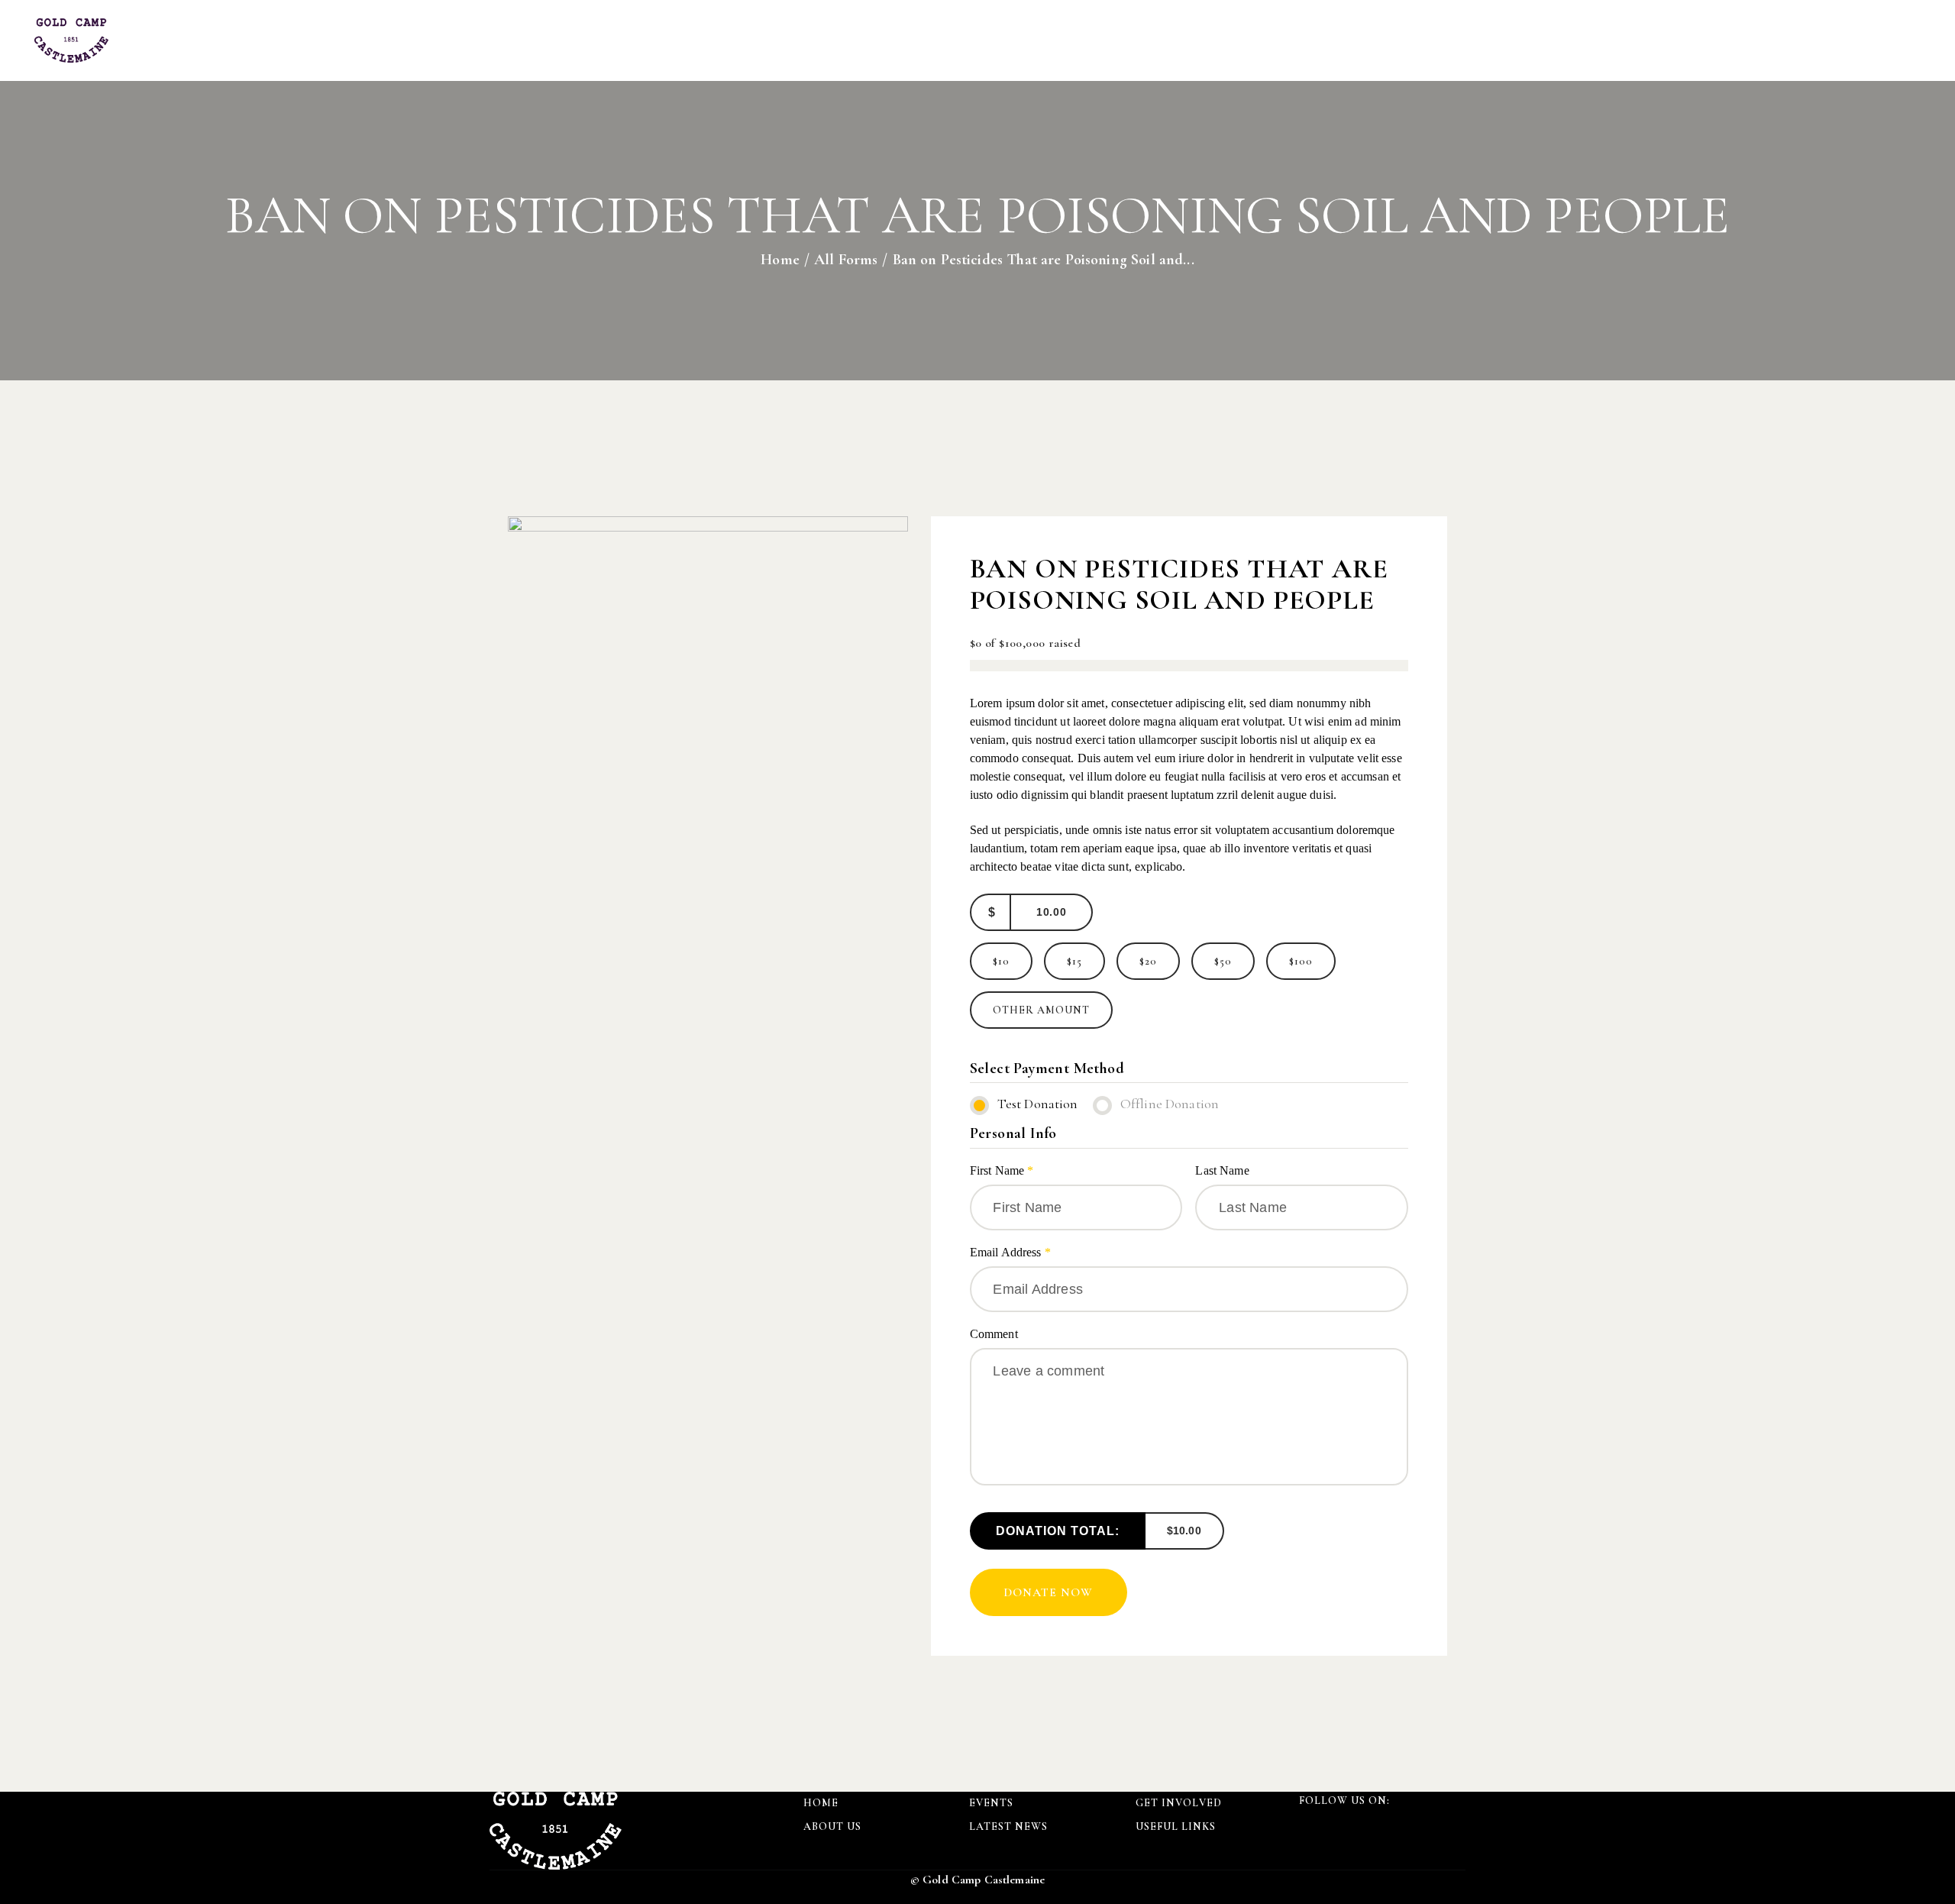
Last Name (1224, 1170)
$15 (1074, 961)
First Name (1002, 1170)
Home (780, 260)
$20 (1148, 961)
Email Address (1010, 1252)
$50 (1223, 961)
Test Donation (1038, 1104)
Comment (995, 1334)
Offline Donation (1170, 1104)
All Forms (846, 260)
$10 (1001, 961)
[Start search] (1908, 42)
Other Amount (1041, 1010)
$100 (1301, 961)
